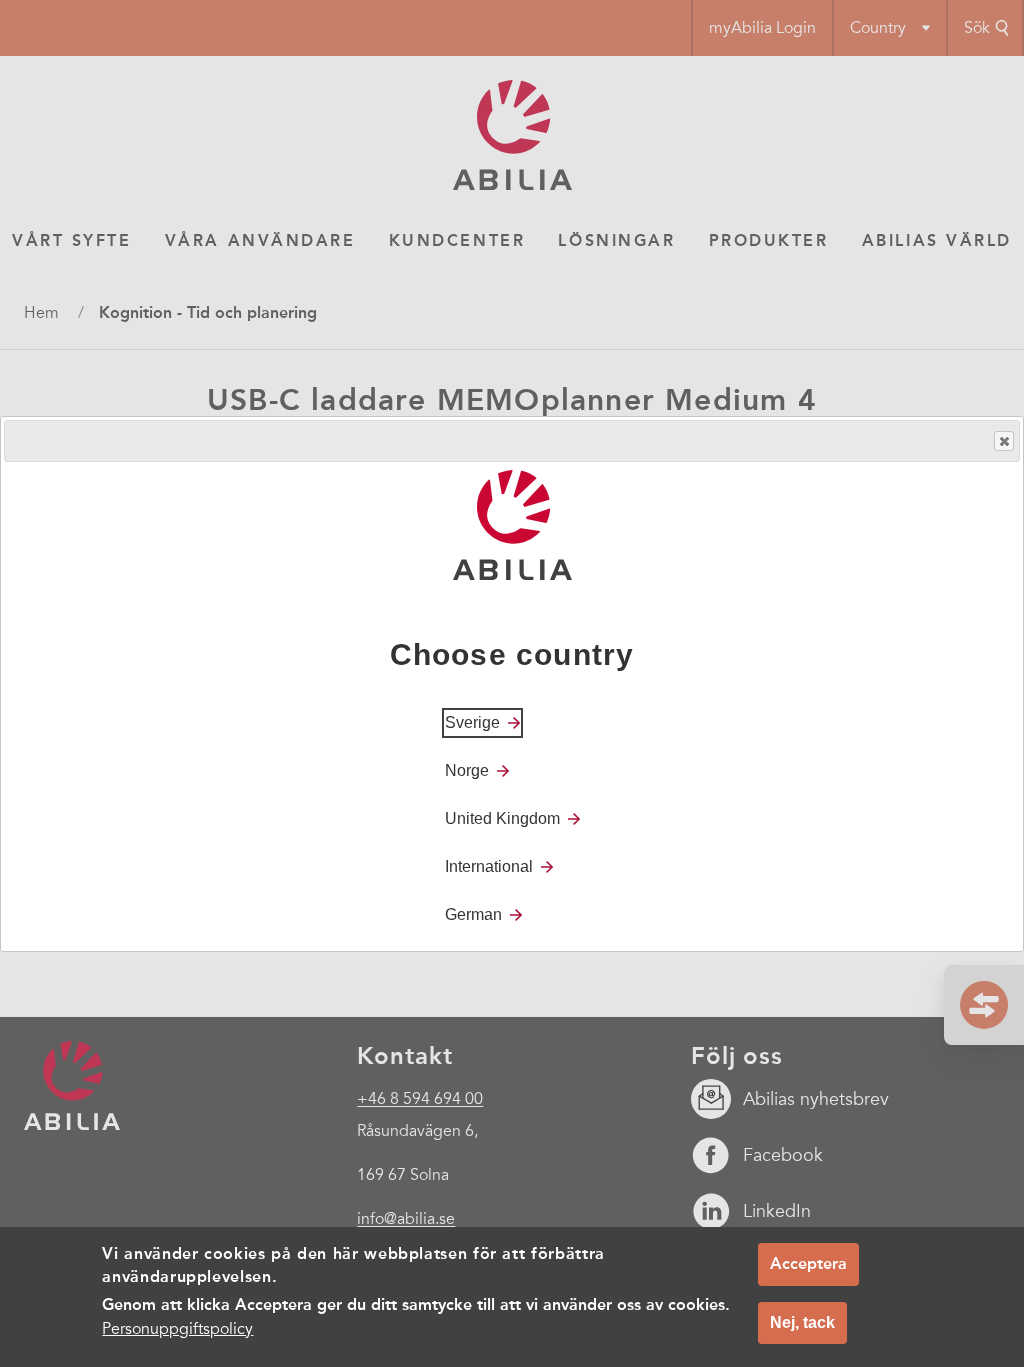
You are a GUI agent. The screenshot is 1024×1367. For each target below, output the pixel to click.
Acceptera (808, 1263)
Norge (467, 770)
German (473, 914)
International (489, 866)
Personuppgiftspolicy (177, 1329)
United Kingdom (502, 818)
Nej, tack (802, 1322)
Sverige (472, 722)
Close (1004, 441)
